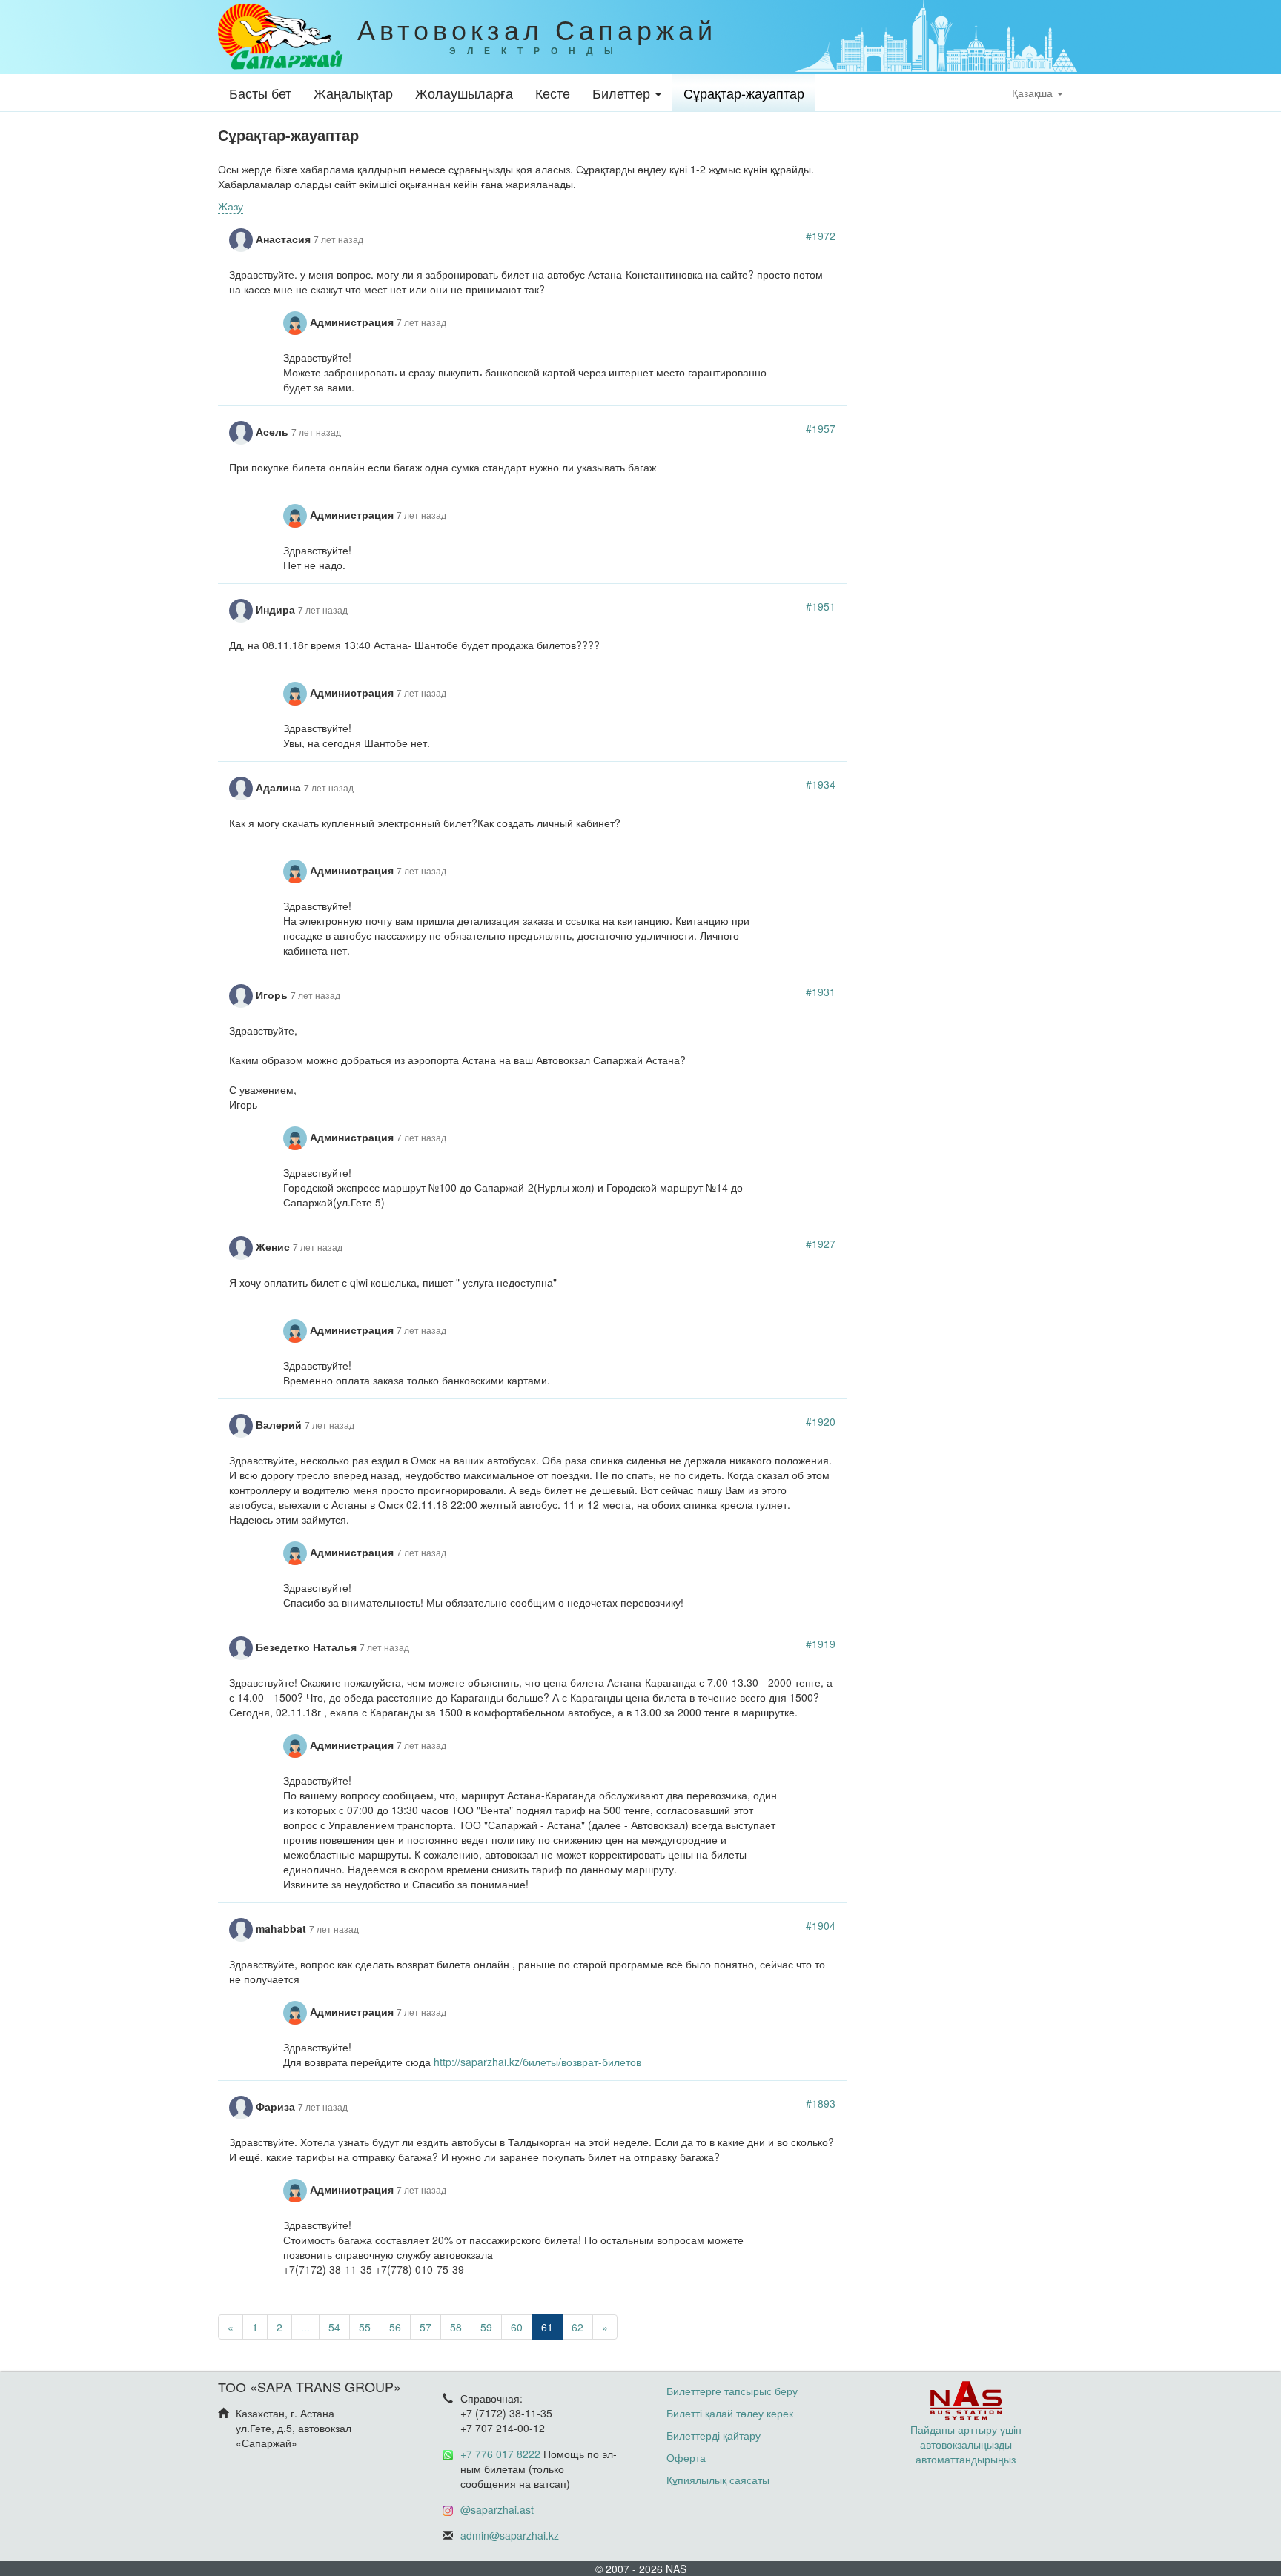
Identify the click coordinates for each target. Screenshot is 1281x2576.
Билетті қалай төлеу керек (730, 2413)
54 (334, 2327)
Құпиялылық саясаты (718, 2480)
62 (577, 2327)
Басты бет (260, 93)
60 (517, 2327)
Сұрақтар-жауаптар (744, 93)
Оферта (686, 2457)
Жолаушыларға (464, 93)
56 (395, 2327)
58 (456, 2327)
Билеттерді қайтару (714, 2435)
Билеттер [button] (623, 93)
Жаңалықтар (353, 93)
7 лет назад (338, 239)
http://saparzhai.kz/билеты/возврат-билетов (537, 2062)
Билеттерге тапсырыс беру (732, 2391)
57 (426, 2327)
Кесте (553, 93)
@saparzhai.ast (497, 2509)
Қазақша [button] (1034, 93)
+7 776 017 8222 (500, 2454)
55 (365, 2327)
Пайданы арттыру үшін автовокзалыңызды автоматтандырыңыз (966, 2444)
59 (486, 2327)
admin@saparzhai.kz (510, 2535)
